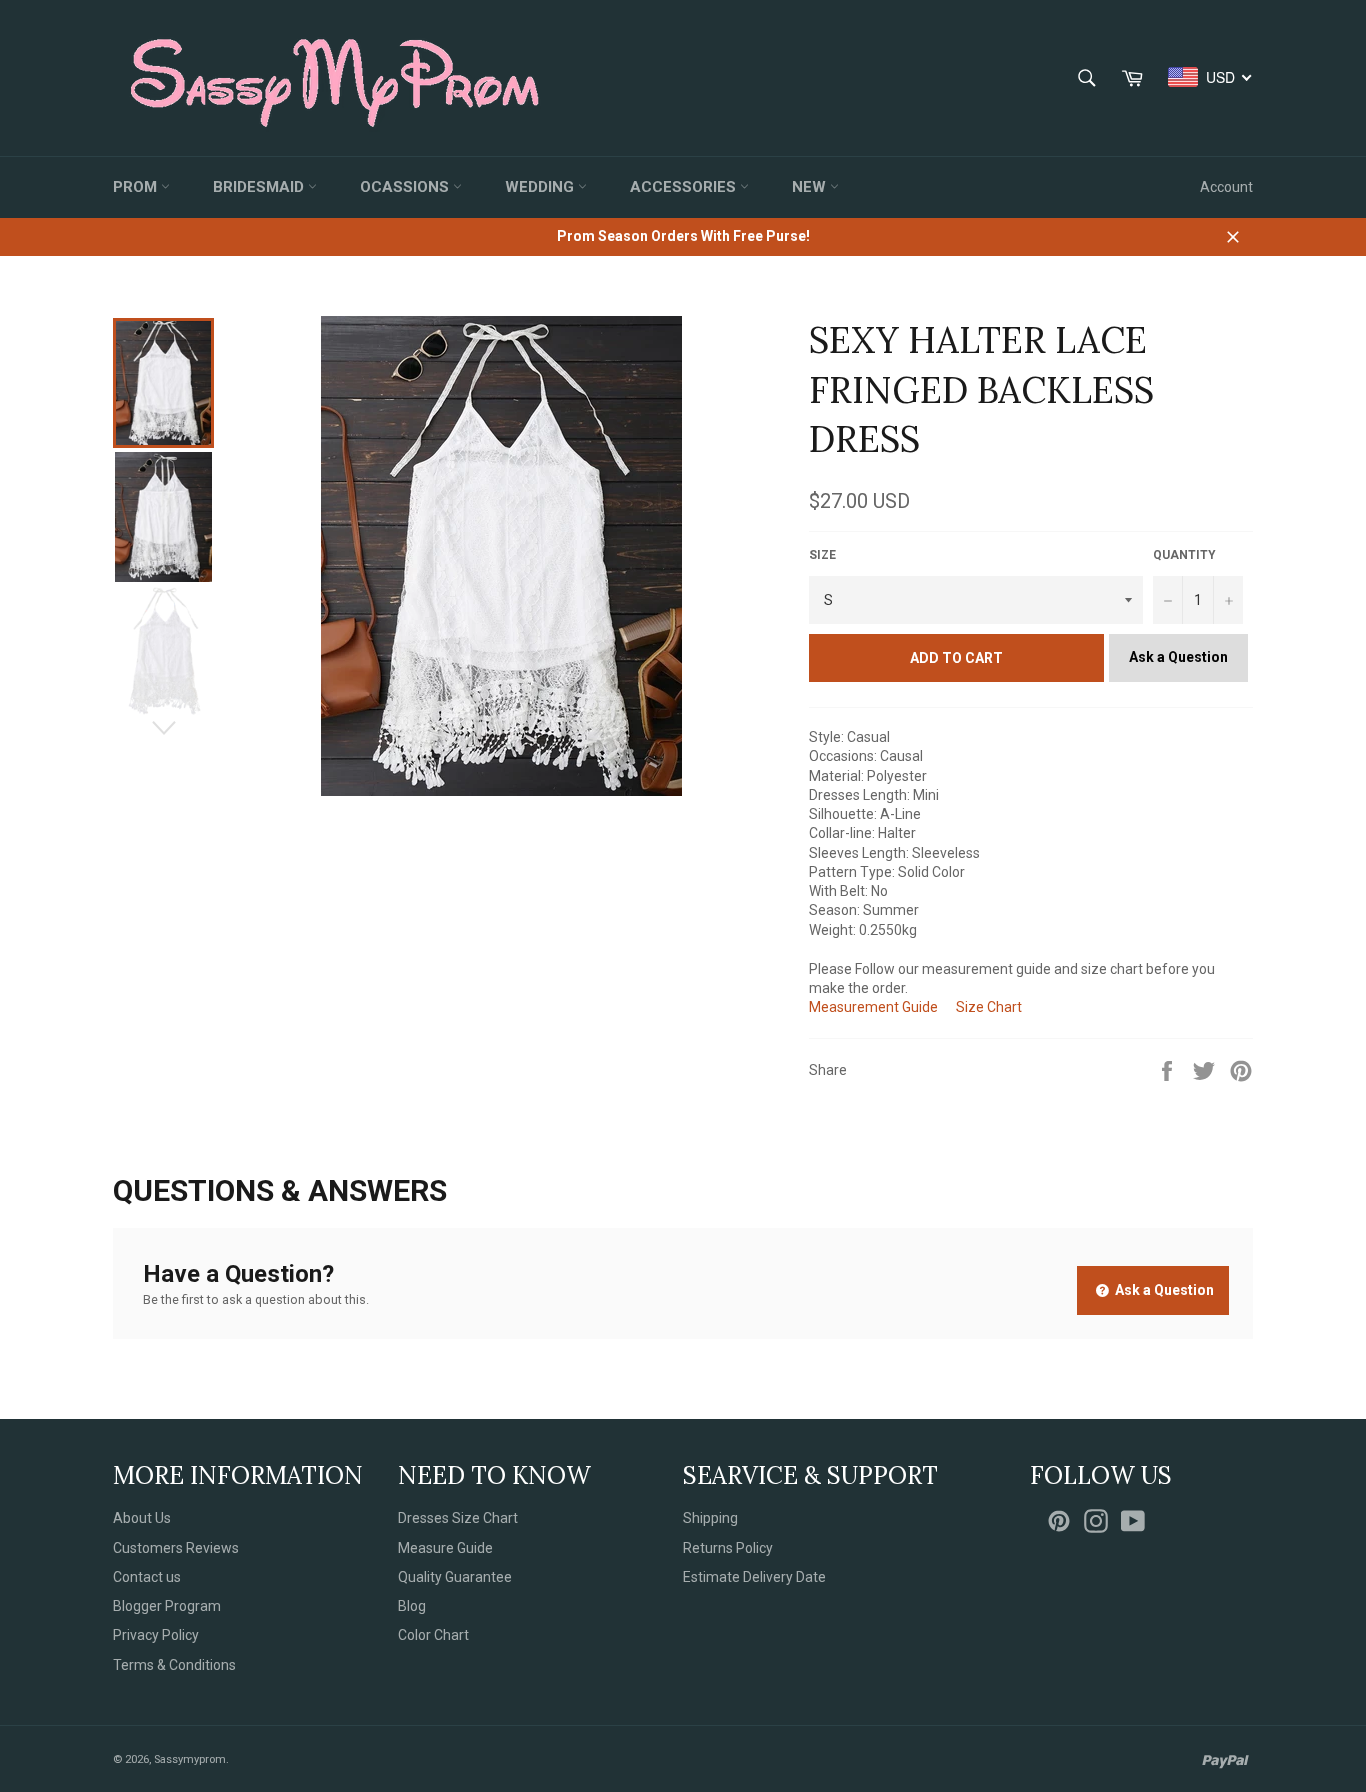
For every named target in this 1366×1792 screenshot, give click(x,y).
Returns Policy (728, 1548)
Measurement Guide (873, 1007)
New (811, 187)
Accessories (685, 187)
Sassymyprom (190, 1759)
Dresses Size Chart (458, 1518)
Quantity (1184, 555)
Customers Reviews (176, 1548)
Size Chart (989, 1007)
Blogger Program (167, 1606)
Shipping (710, 1518)
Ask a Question (1178, 657)
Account (1226, 187)
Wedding (541, 187)
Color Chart (433, 1635)
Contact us (147, 1577)
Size (822, 555)
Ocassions (406, 187)
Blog (412, 1606)
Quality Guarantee (455, 1577)
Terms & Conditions (174, 1665)
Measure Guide (445, 1548)
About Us (142, 1518)
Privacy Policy (156, 1635)
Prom (137, 187)
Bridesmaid (260, 187)
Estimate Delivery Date (754, 1577)
